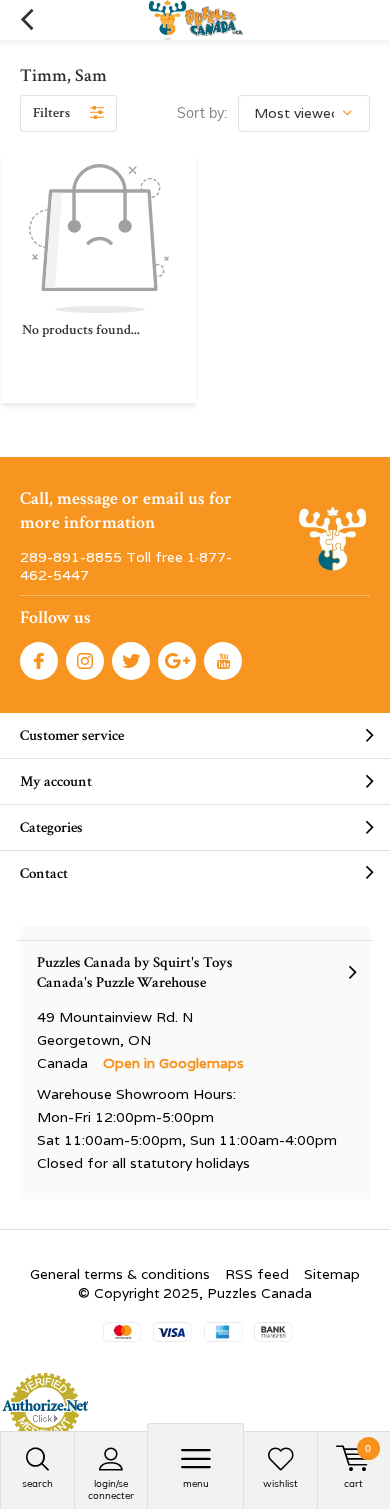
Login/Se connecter (111, 1489)
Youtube (223, 661)
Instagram (85, 661)
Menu (196, 1483)
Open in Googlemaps (173, 1063)
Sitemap (332, 1274)
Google (177, 661)
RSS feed (257, 1274)
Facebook (39, 661)
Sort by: (202, 113)
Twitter (131, 661)
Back (26, 20)
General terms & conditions (120, 1274)
